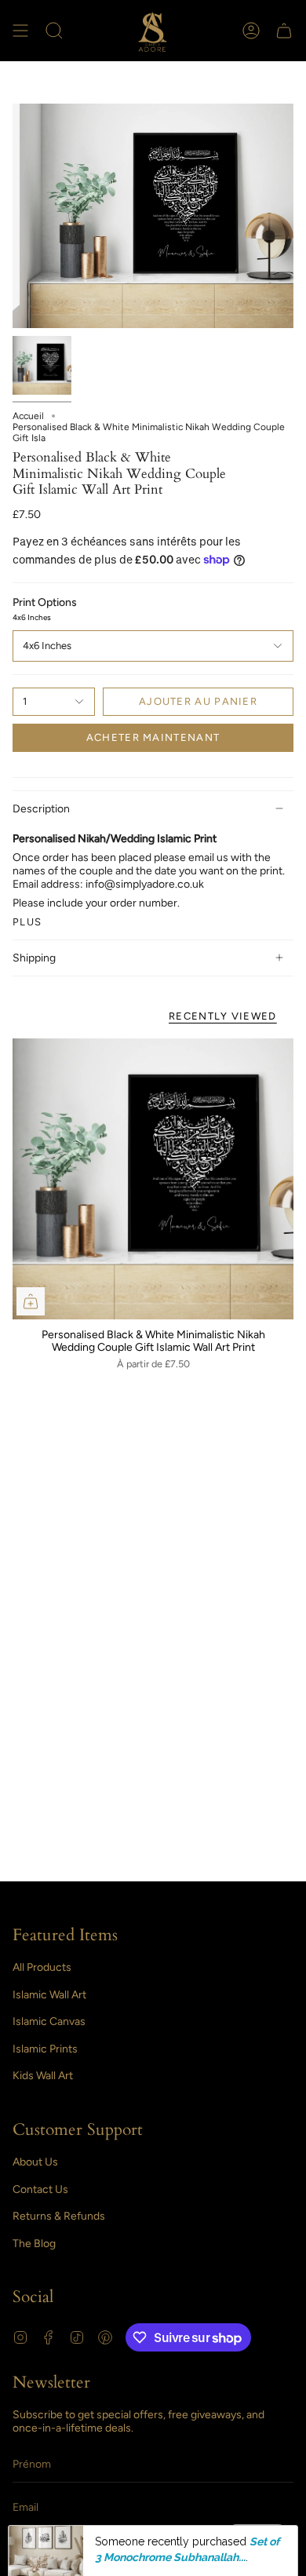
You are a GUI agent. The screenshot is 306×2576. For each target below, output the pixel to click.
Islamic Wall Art (49, 1995)
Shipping (34, 958)
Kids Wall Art (43, 2076)
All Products (42, 1967)
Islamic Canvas (49, 2021)
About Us (35, 2162)
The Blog (34, 2244)
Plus (27, 922)
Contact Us (40, 2189)
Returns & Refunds (59, 2216)
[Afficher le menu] (20, 31)
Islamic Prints (45, 2049)
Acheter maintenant (153, 737)
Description (41, 809)
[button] (54, 31)
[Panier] (284, 31)
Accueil (28, 416)
